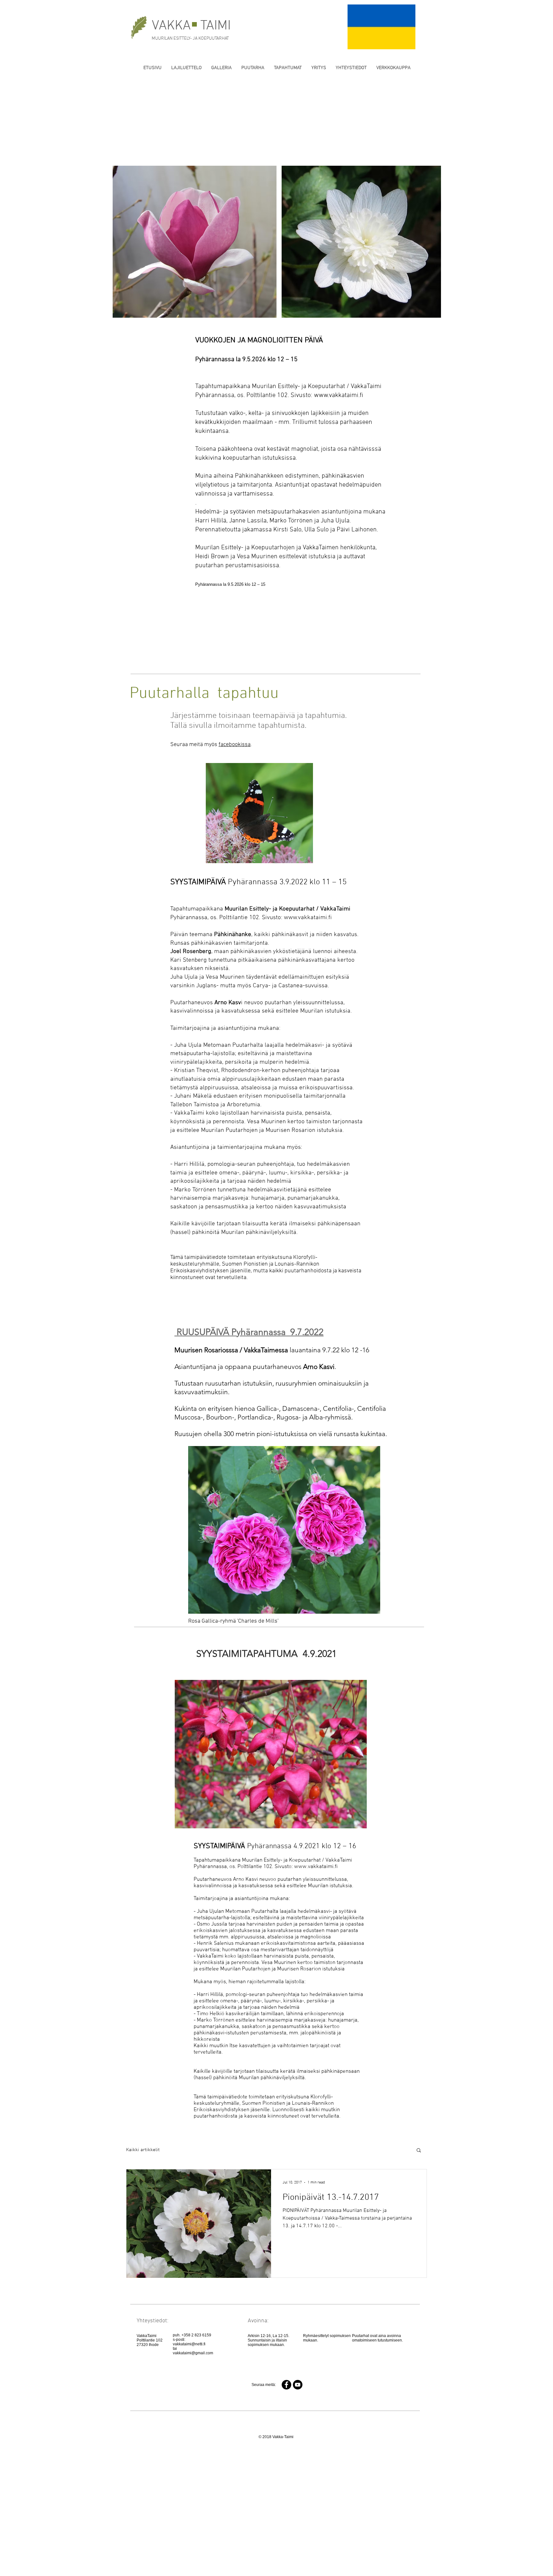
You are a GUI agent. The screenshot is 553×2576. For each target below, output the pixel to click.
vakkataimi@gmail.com (193, 2353)
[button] (419, 2151)
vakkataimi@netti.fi (189, 2344)
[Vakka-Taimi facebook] (286, 2385)
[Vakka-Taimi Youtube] (298, 2385)
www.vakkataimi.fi (339, 395)
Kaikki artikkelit (143, 2150)
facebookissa (235, 745)
